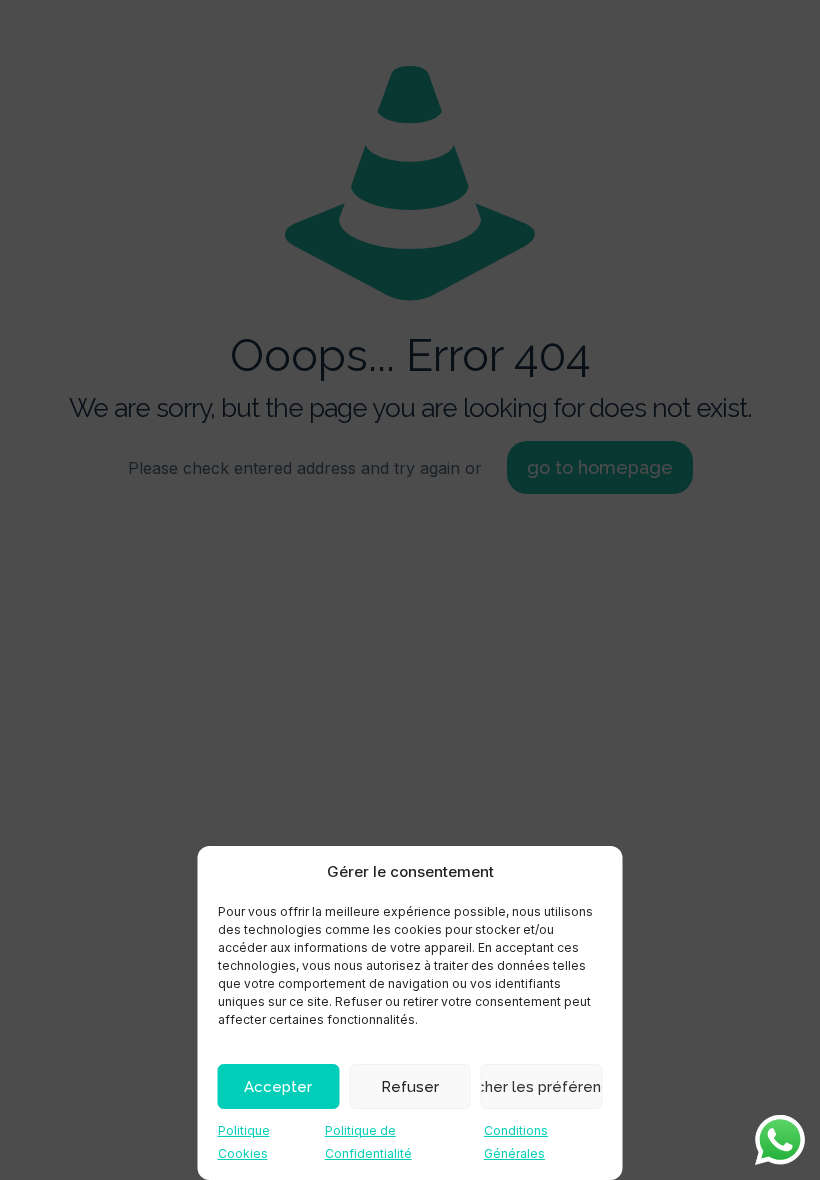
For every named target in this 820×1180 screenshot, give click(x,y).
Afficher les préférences (542, 1087)
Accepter (278, 1087)
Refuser (410, 1087)
